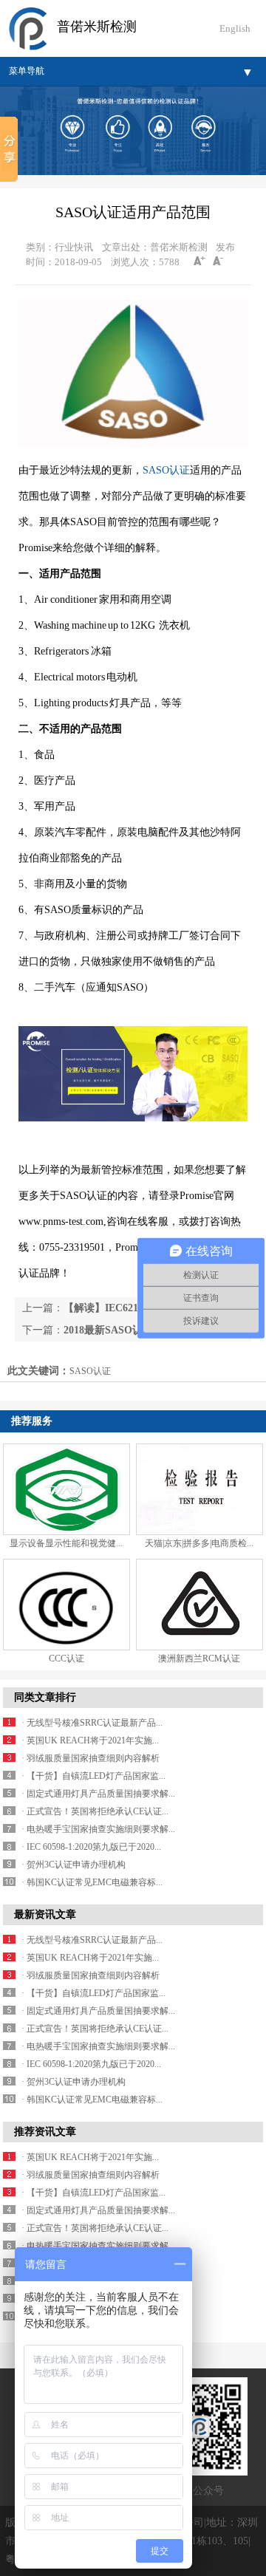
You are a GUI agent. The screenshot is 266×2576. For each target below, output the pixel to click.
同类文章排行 (45, 1697)
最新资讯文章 (45, 1914)
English (235, 28)
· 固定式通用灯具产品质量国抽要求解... (98, 1794)
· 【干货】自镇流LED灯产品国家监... (93, 1776)
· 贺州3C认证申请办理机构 (74, 1865)
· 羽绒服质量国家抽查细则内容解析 (91, 1758)
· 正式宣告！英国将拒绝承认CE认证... (95, 1811)
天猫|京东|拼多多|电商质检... (199, 1543)
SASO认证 (166, 470)
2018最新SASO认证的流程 (124, 1330)
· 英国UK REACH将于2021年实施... (90, 1740)
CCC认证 (66, 1658)
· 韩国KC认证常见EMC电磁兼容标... (92, 1882)
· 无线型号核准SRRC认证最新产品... (92, 1723)
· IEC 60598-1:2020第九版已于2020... (91, 1847)
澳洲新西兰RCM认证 (199, 1658)
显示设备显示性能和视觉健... (66, 1543)
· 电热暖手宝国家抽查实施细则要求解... (98, 1829)
